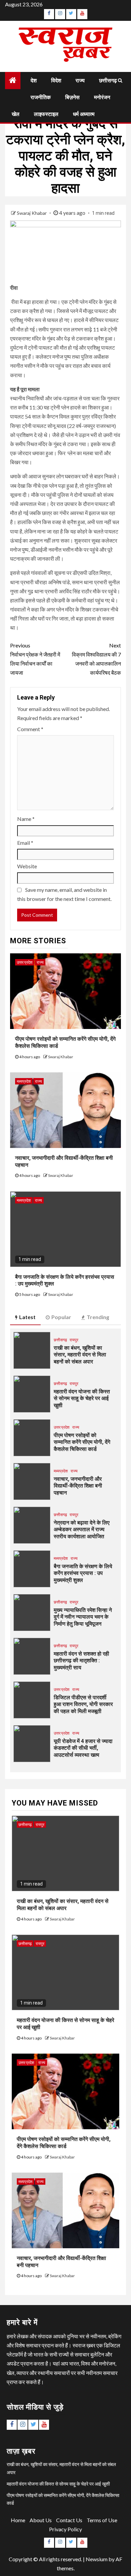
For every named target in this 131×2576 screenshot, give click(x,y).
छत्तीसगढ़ (108, 81)
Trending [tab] (98, 1317)
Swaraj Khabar (32, 213)
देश (34, 81)
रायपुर (74, 1340)
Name (26, 819)
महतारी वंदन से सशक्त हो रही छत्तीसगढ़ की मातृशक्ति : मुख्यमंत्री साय (81, 1661)
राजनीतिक (41, 97)
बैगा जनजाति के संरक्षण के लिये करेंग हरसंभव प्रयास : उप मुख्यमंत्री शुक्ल (83, 1573)
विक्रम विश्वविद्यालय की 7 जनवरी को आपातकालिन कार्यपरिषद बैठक (96, 659)
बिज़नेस (72, 97)
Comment (30, 729)
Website (27, 866)
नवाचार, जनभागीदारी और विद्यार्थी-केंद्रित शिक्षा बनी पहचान (78, 1486)
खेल (16, 114)
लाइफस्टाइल (46, 114)
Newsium (97, 2559)
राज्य (80, 81)
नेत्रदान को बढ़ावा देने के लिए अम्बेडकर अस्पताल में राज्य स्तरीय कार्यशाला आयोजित (82, 1530)
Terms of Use (102, 2520)
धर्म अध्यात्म (84, 114)
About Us (41, 2520)
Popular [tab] (61, 1317)
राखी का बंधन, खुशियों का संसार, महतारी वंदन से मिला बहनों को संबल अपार (80, 1355)
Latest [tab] (27, 1317)
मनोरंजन (102, 97)
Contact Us (69, 2520)
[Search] (120, 80)
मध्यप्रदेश (24, 1081)
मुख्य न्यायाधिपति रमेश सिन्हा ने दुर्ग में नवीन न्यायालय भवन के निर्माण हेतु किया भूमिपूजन (83, 1617)
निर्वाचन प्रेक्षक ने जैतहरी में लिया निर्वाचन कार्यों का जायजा (35, 659)
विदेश (56, 81)
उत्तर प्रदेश (25, 962)
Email (25, 843)
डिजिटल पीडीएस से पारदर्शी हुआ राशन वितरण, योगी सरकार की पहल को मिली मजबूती (83, 1705)
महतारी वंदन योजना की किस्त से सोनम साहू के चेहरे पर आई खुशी (82, 1399)
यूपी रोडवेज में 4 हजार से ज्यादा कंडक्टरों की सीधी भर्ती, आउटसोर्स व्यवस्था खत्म (83, 1748)
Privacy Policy (65, 2529)
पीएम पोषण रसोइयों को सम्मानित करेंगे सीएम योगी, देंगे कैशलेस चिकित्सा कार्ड (82, 1442)
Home (18, 2520)
